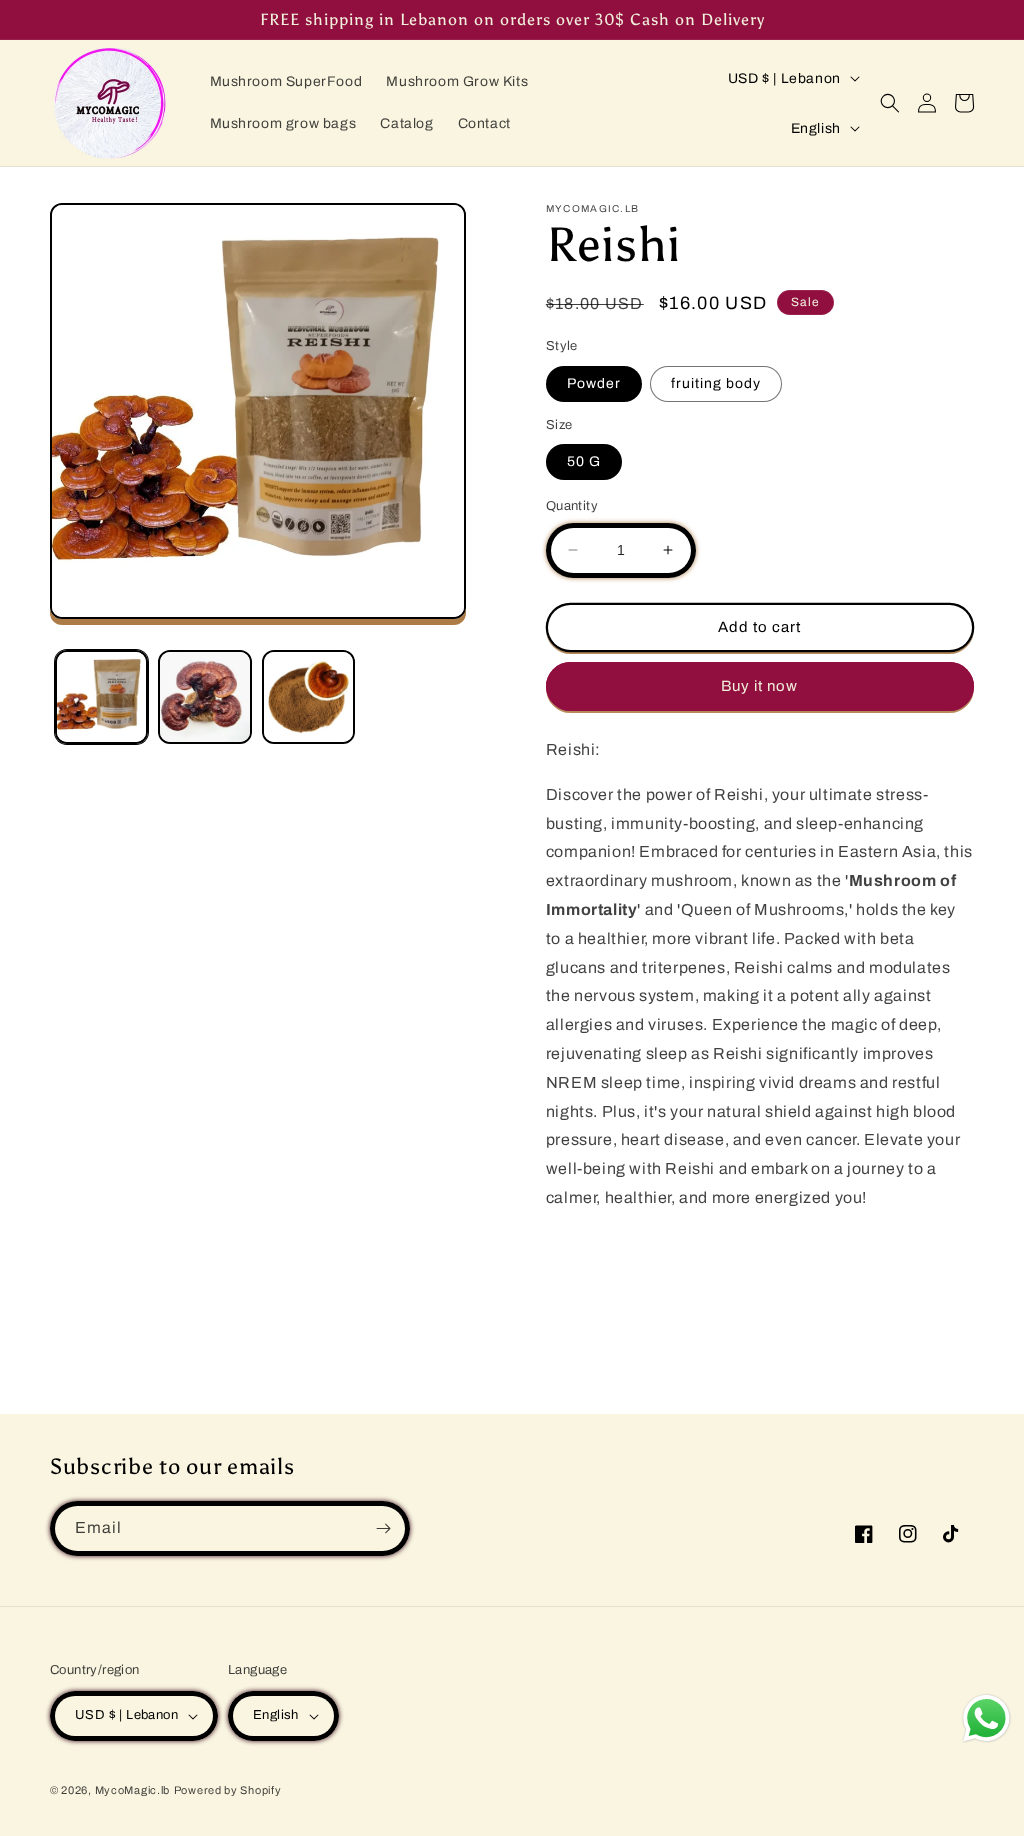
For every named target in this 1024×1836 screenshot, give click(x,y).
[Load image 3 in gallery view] (308, 696)
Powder (594, 383)
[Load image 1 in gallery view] (101, 696)
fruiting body (716, 383)
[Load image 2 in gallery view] (204, 696)
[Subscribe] (383, 1528)
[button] (890, 103)
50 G (584, 461)
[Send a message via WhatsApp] (986, 1718)
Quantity (572, 506)
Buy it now (759, 686)
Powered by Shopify (228, 1790)
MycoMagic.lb (132, 1790)
